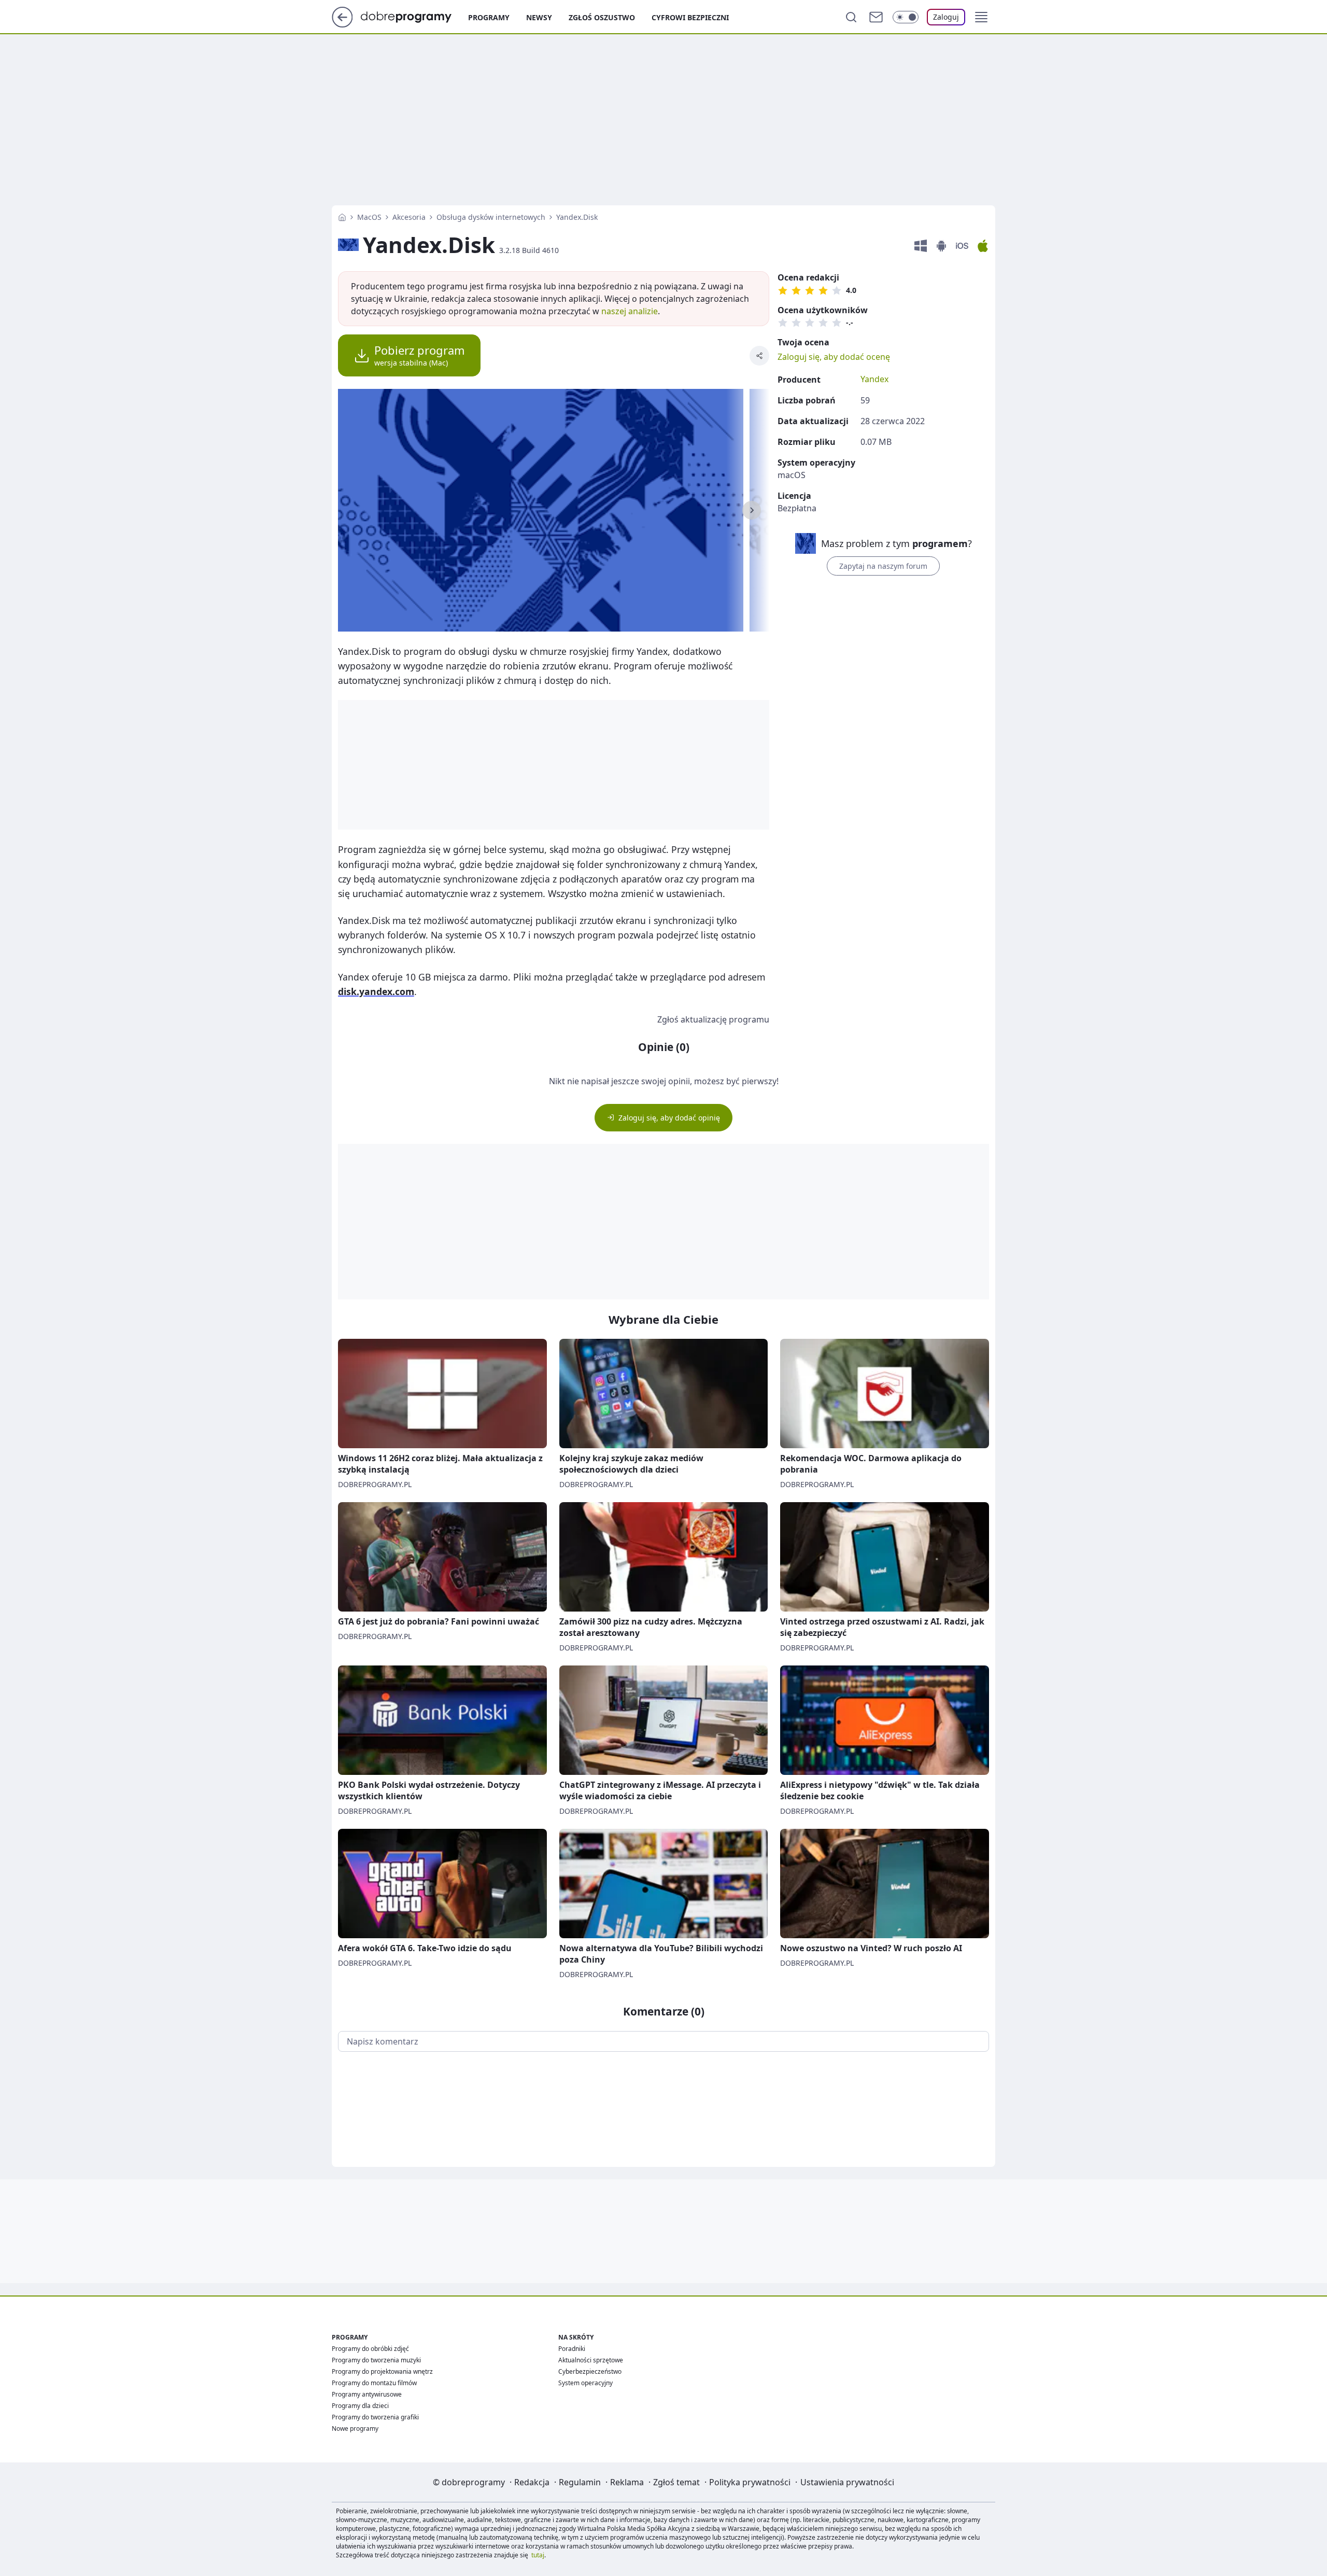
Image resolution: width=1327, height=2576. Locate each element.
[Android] (941, 246)
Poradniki (572, 2349)
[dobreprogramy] (414, 16)
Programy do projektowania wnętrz (382, 2371)
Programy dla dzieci (360, 2406)
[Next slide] (752, 510)
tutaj (538, 2555)
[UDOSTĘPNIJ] (759, 356)
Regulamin (580, 2482)
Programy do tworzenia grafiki (375, 2417)
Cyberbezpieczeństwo (590, 2371)
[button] (981, 17)
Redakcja (532, 2482)
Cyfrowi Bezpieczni (690, 17)
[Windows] (921, 246)
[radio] (783, 290)
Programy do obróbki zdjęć (370, 2349)
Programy (489, 17)
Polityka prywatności (750, 2482)
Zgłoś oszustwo (602, 17)
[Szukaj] (851, 17)
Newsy (539, 17)
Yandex (874, 379)
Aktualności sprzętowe (591, 2360)
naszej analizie (630, 311)
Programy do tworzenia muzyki (376, 2360)
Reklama (627, 2482)
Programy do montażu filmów (374, 2383)
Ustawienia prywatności (847, 2482)
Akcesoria (409, 217)
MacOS (369, 217)
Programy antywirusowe (367, 2394)
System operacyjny (585, 2383)
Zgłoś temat (676, 2482)
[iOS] (962, 246)
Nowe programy (355, 2428)
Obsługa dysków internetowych (491, 217)
